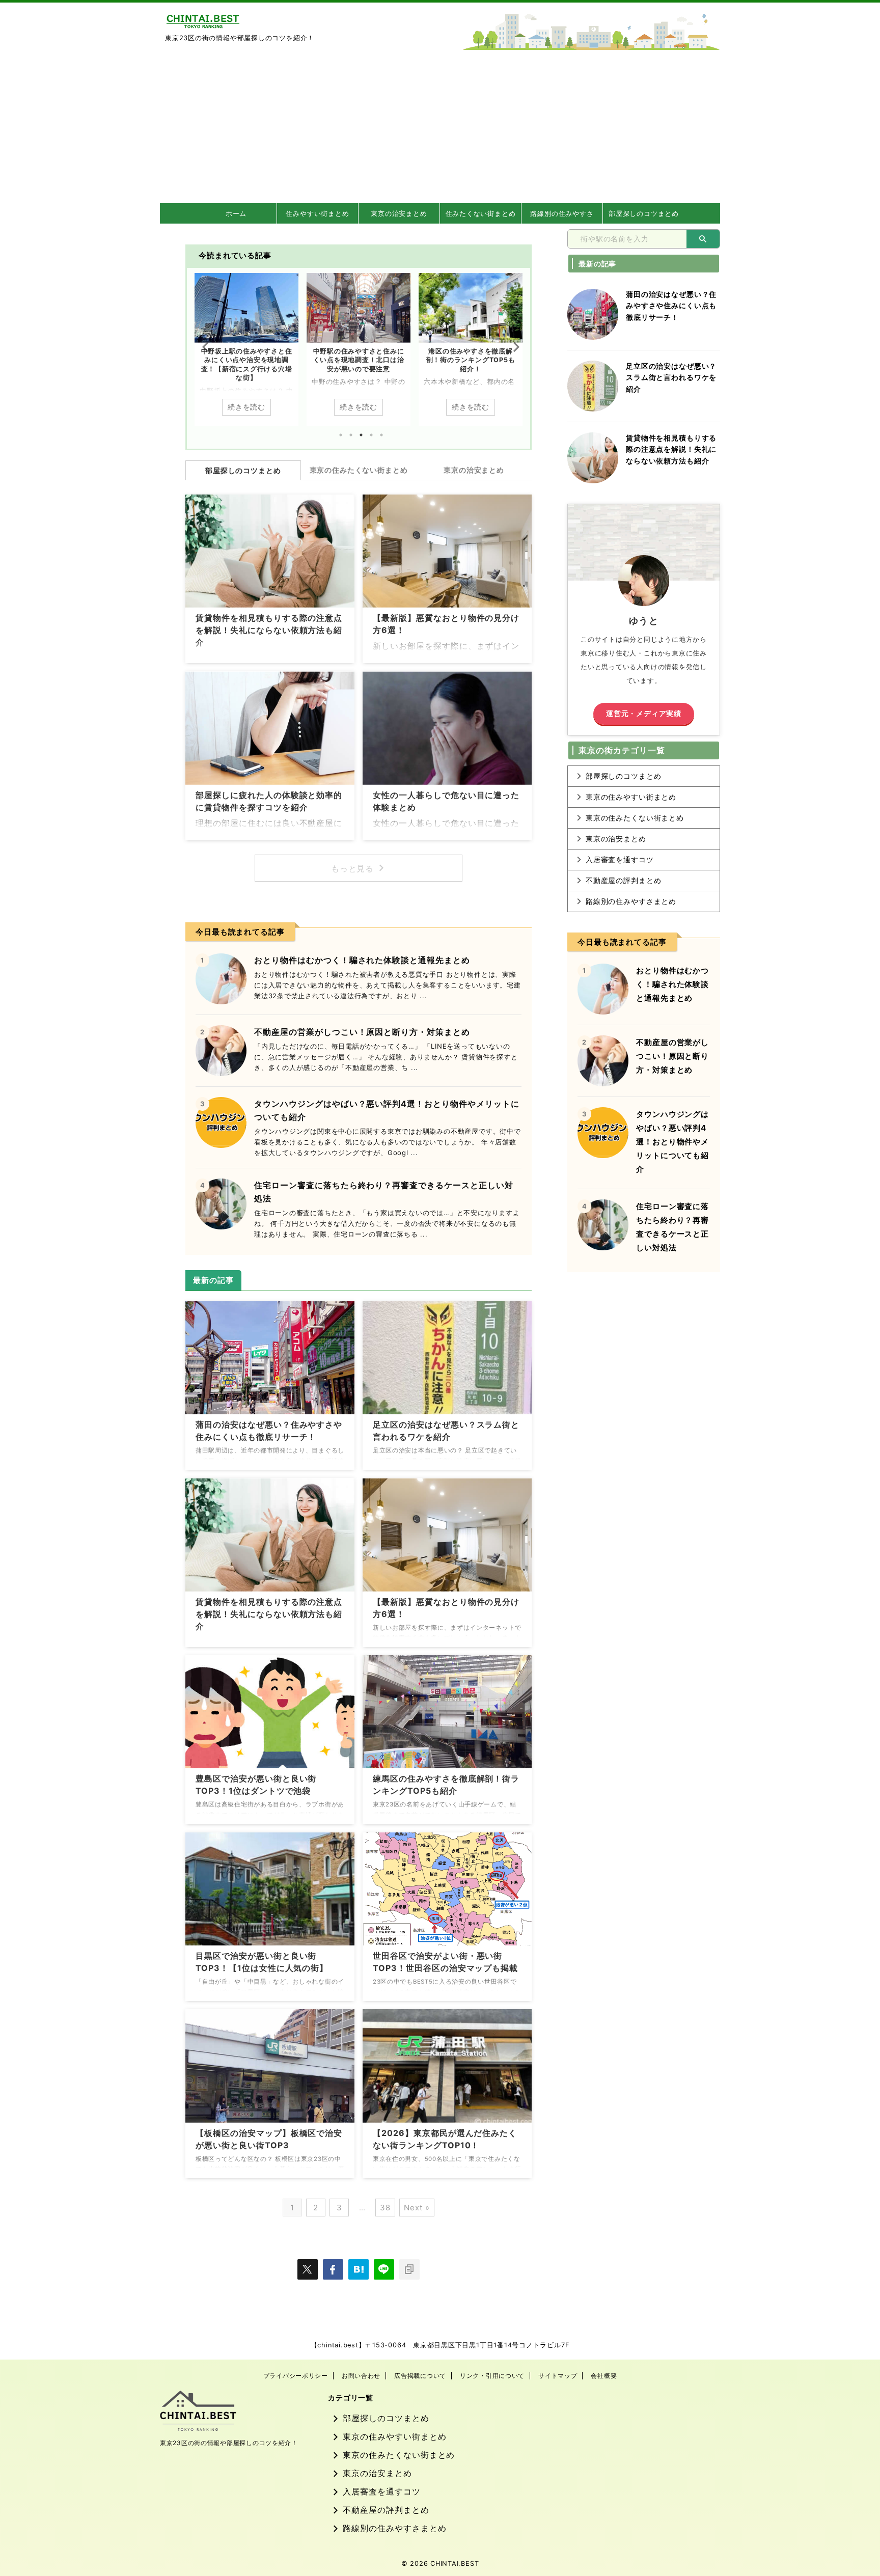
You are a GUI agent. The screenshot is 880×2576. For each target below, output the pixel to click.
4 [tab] (371, 435)
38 (385, 2208)
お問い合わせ (361, 2376)
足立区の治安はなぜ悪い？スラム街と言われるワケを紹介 (671, 377)
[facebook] (333, 2269)
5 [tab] (381, 435)
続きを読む (246, 407)
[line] (384, 2269)
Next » (417, 2208)
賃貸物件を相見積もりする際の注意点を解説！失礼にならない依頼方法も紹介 (269, 630)
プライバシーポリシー (296, 2376)
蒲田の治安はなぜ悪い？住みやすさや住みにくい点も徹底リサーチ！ (671, 306)
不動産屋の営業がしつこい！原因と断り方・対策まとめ (362, 1032)
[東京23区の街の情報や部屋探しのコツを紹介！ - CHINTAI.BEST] (359, 2269)
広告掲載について (420, 2376)
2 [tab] (351, 435)
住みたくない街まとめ (481, 213)
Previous (204, 347)
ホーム (236, 213)
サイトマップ (558, 2376)
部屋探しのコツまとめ (644, 213)
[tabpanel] (246, 349)
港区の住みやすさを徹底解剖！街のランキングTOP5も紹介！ (359, 360)
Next (513, 347)
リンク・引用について (492, 2376)
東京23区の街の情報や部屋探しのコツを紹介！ (229, 2443)
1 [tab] (341, 435)
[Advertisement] (440, 126)
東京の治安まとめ (399, 213)
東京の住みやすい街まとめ (631, 797)
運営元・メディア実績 (644, 714)
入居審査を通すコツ (620, 859)
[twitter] (308, 2269)
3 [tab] (361, 435)
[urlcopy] (409, 2269)
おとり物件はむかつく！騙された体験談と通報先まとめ (362, 960)
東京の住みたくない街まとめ (359, 470)
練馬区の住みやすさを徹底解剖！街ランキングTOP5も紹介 (471, 360)
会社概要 (604, 2376)
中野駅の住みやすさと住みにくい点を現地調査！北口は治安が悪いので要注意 (247, 360)
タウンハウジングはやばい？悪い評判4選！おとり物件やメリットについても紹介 (672, 1142)
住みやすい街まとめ (317, 213)
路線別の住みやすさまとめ (631, 901)
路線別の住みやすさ (562, 213)
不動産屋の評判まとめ (624, 880)
